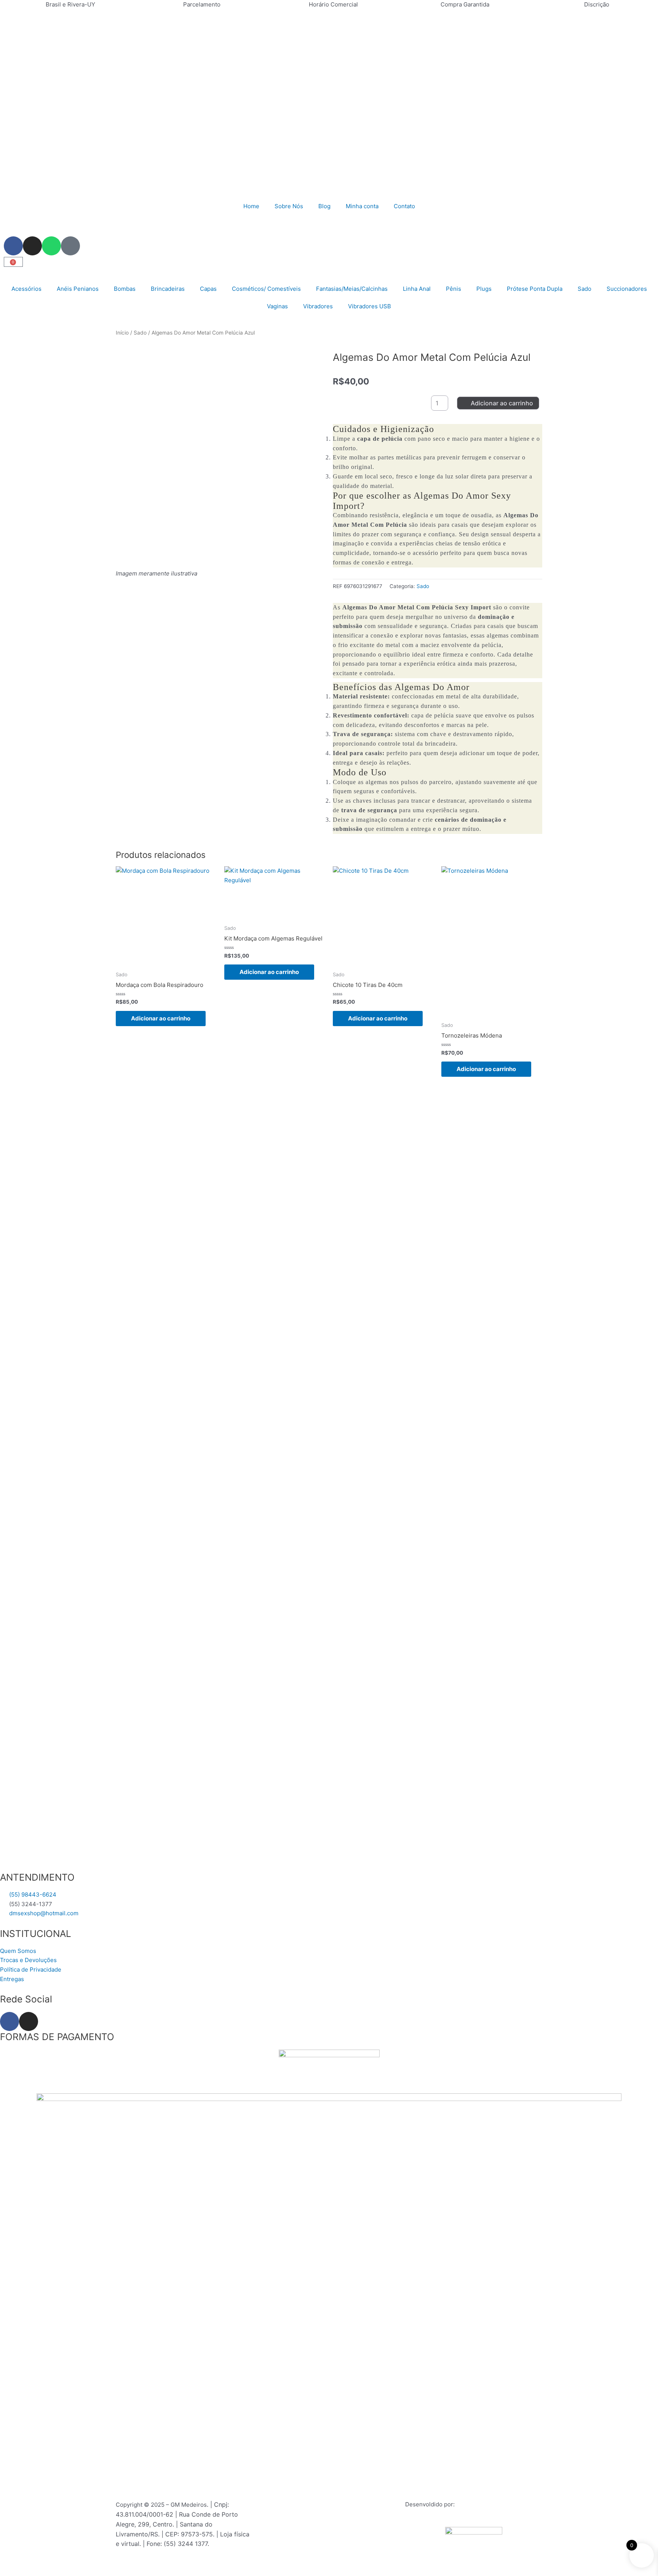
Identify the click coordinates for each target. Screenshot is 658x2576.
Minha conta (362, 206)
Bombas (125, 289)
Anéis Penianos (78, 289)
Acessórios (26, 289)
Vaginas (277, 306)
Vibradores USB (370, 306)
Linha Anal (417, 289)
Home (251, 206)
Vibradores (318, 306)
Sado (585, 289)
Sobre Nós (289, 206)
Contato (404, 206)
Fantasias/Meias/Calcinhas (352, 289)
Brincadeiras (168, 289)
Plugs (484, 289)
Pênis (454, 289)
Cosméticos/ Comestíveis (266, 289)
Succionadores (627, 289)
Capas (208, 289)
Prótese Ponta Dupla (535, 289)
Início (122, 333)
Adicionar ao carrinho (502, 403)
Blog (324, 206)
